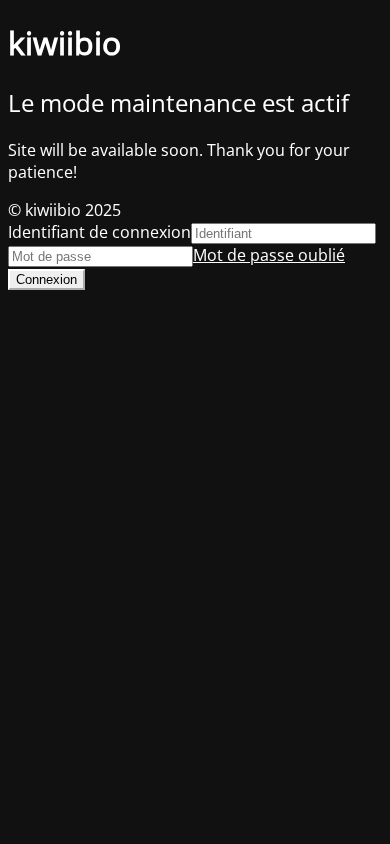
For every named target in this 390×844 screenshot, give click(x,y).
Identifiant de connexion (99, 232)
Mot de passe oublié (269, 255)
